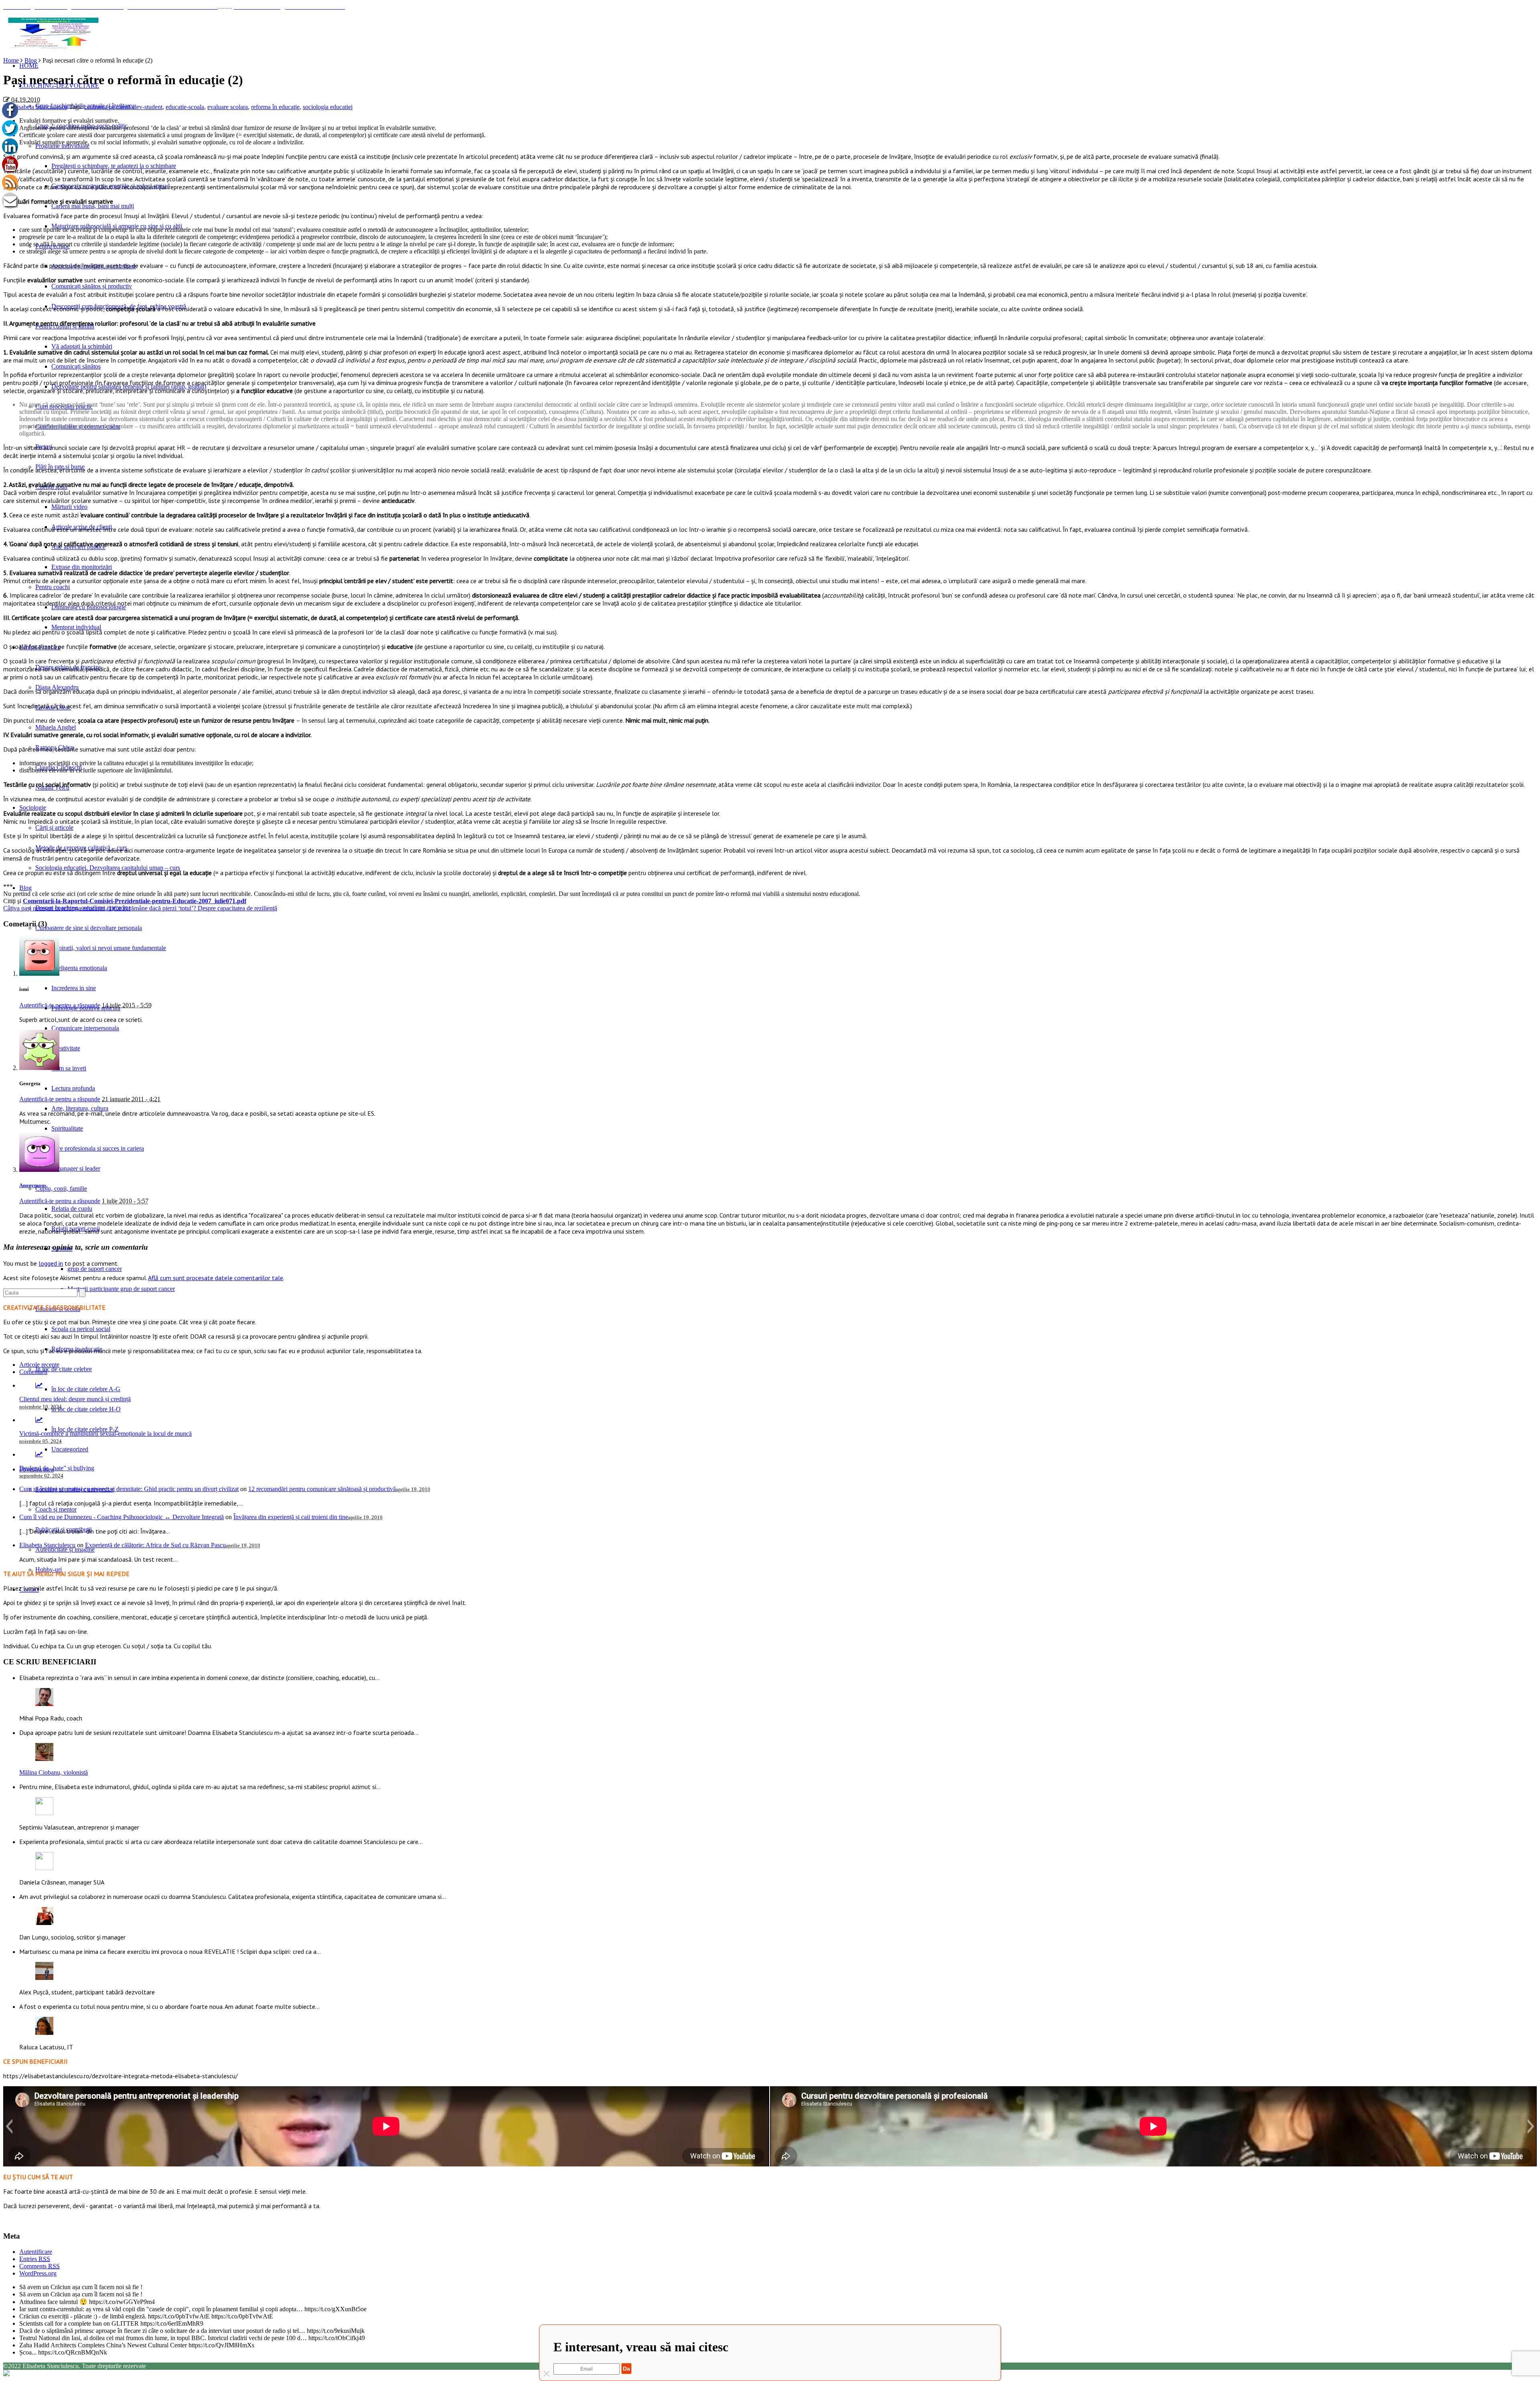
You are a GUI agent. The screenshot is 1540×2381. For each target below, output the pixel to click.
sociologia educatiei (328, 107)
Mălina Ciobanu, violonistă (54, 1772)
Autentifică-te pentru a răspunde (60, 1005)
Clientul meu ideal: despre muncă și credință (75, 1399)
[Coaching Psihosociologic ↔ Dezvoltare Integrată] (53, 33)
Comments (40, 2266)
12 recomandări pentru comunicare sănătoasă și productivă (322, 1489)
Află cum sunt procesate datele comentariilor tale (216, 1278)
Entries (35, 2259)
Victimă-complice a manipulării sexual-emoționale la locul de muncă (105, 1434)
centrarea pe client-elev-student (123, 107)
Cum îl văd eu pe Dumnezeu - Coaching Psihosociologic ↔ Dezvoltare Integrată (122, 1517)
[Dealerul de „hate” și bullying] (39, 1454)
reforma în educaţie (275, 107)
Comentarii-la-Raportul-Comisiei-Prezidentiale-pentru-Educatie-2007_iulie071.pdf (135, 901)
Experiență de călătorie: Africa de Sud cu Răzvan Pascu (155, 1545)
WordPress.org (38, 2273)
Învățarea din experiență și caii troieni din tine (291, 1517)
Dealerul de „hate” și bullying (57, 1468)
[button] (9, 2126)
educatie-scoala (185, 107)
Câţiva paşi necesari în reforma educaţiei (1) (59, 908)
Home (11, 60)
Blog (31, 60)
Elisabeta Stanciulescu (39, 107)
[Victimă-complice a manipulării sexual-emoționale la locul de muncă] (39, 1420)
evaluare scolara (228, 107)
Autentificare (36, 2252)
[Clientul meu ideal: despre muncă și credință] (39, 1385)
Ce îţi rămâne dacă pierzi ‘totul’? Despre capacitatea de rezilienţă (196, 908)
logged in (51, 1263)
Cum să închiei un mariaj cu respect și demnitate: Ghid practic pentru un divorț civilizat (129, 1489)
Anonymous (33, 1185)
